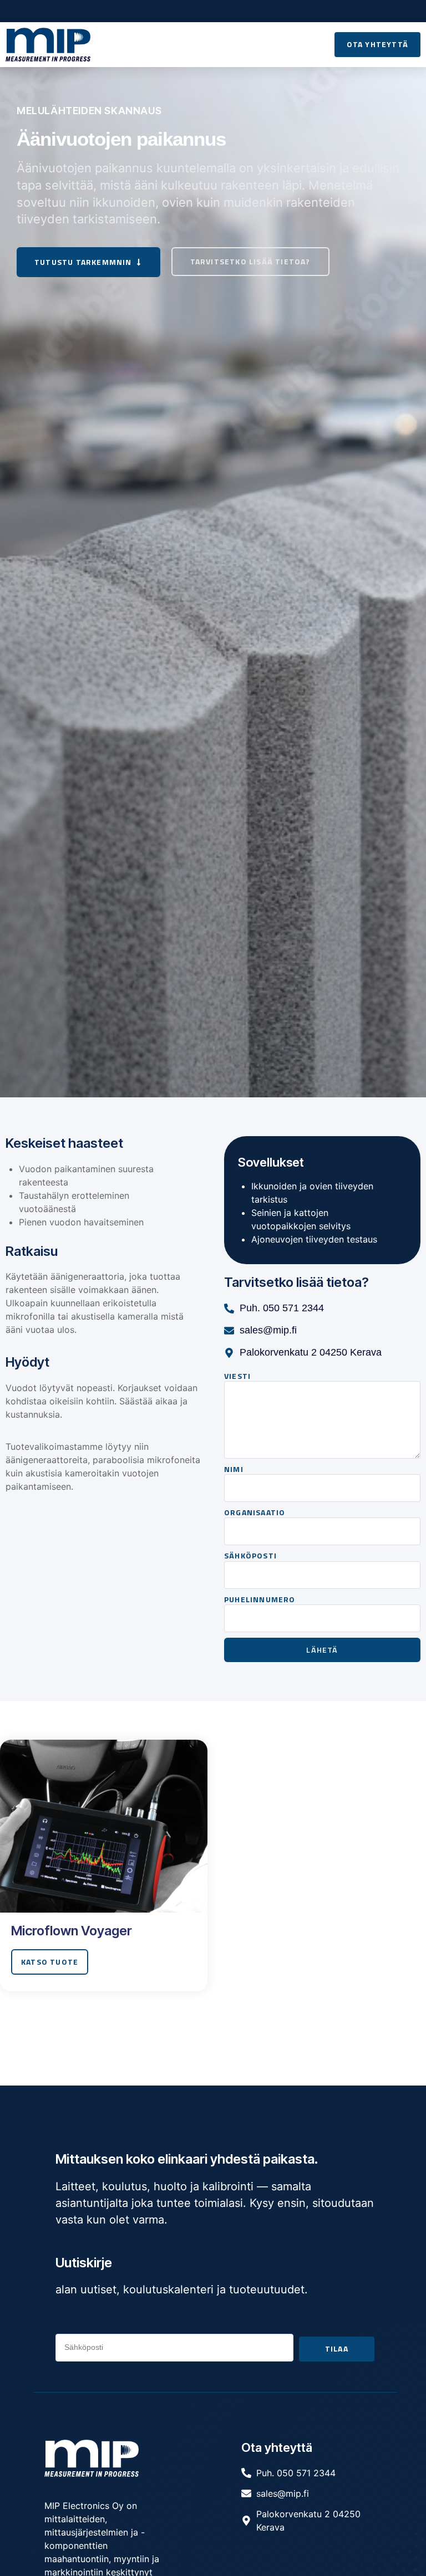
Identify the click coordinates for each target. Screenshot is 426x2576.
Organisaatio (255, 1512)
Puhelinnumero (260, 1599)
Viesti (237, 1376)
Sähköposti (250, 1556)
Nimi (234, 1469)
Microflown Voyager (72, 1931)
